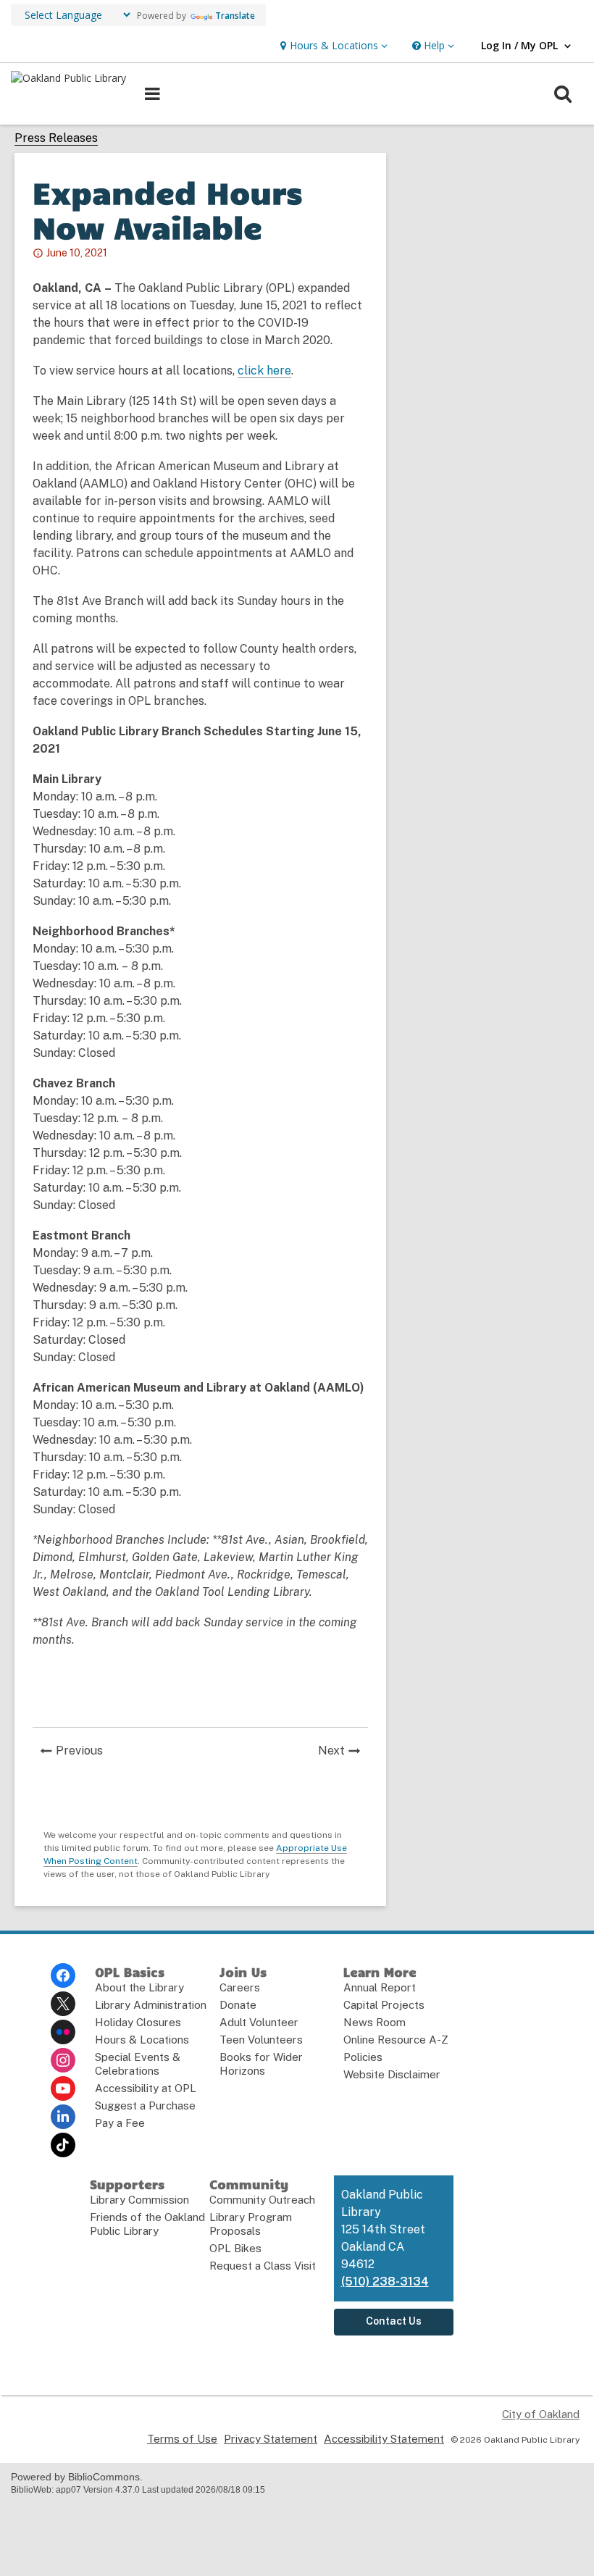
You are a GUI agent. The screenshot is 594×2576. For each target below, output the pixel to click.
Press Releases (56, 138)
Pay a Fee (120, 2123)
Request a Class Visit (263, 2266)
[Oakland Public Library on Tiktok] (63, 2145)
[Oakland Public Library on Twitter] (63, 2004)
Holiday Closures (138, 2022)
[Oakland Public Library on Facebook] (63, 1975)
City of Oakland (541, 2414)
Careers (240, 1987)
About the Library (139, 1987)
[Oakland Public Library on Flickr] (63, 2032)
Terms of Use (182, 2439)
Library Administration (151, 2005)
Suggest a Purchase (145, 2105)
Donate (238, 2005)
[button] (332, 46)
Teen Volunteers (261, 2040)
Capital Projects (384, 2005)
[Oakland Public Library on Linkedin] (63, 2117)
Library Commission (139, 2200)
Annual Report (380, 1987)
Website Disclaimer (392, 2074)
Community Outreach (262, 2200)
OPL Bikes (235, 2248)
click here (264, 371)
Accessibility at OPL (146, 2088)
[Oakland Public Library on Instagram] (63, 2060)
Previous (83, 1752)
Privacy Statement (271, 2439)
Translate (235, 16)
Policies (363, 2057)
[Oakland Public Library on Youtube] (63, 2088)
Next (343, 1752)
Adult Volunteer (259, 2022)
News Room (375, 2022)
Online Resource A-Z (396, 2040)
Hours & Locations (142, 2040)
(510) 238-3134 (385, 2282)
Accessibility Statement (384, 2439)
